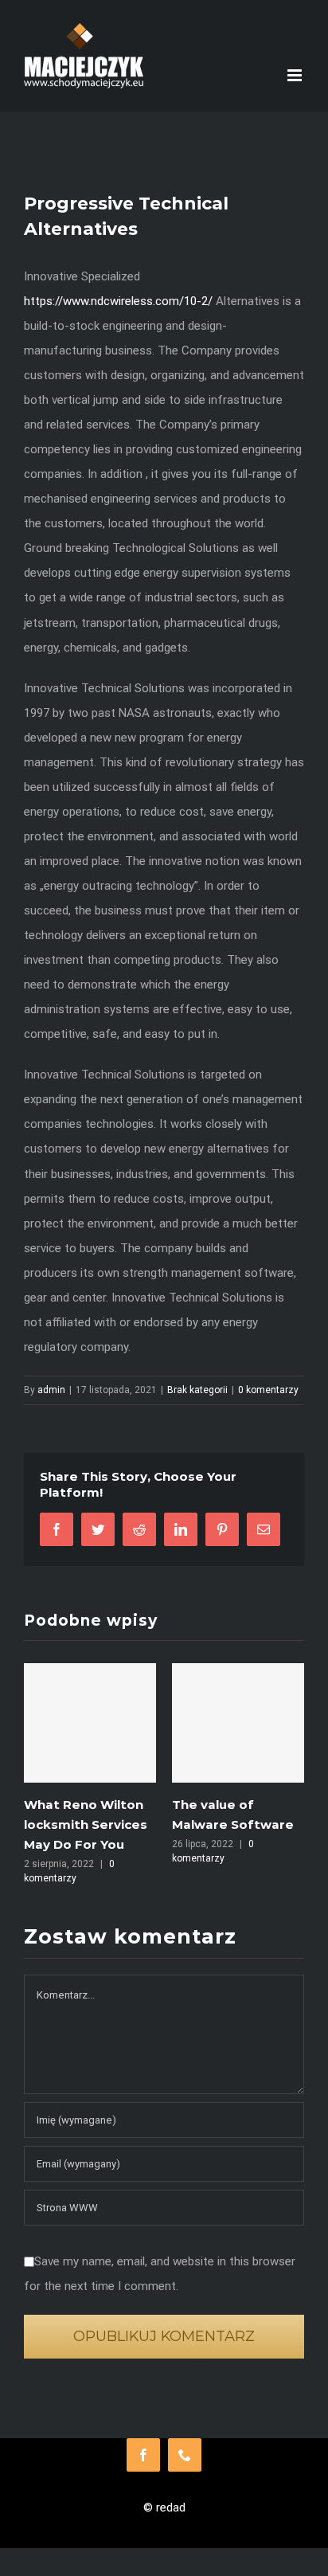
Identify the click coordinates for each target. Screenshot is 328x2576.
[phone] (185, 2455)
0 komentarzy (268, 1390)
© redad (164, 2507)
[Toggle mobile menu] (296, 75)
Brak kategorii (197, 1390)
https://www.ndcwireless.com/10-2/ (118, 301)
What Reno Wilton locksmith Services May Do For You (86, 1824)
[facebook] (143, 2455)
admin (51, 1390)
